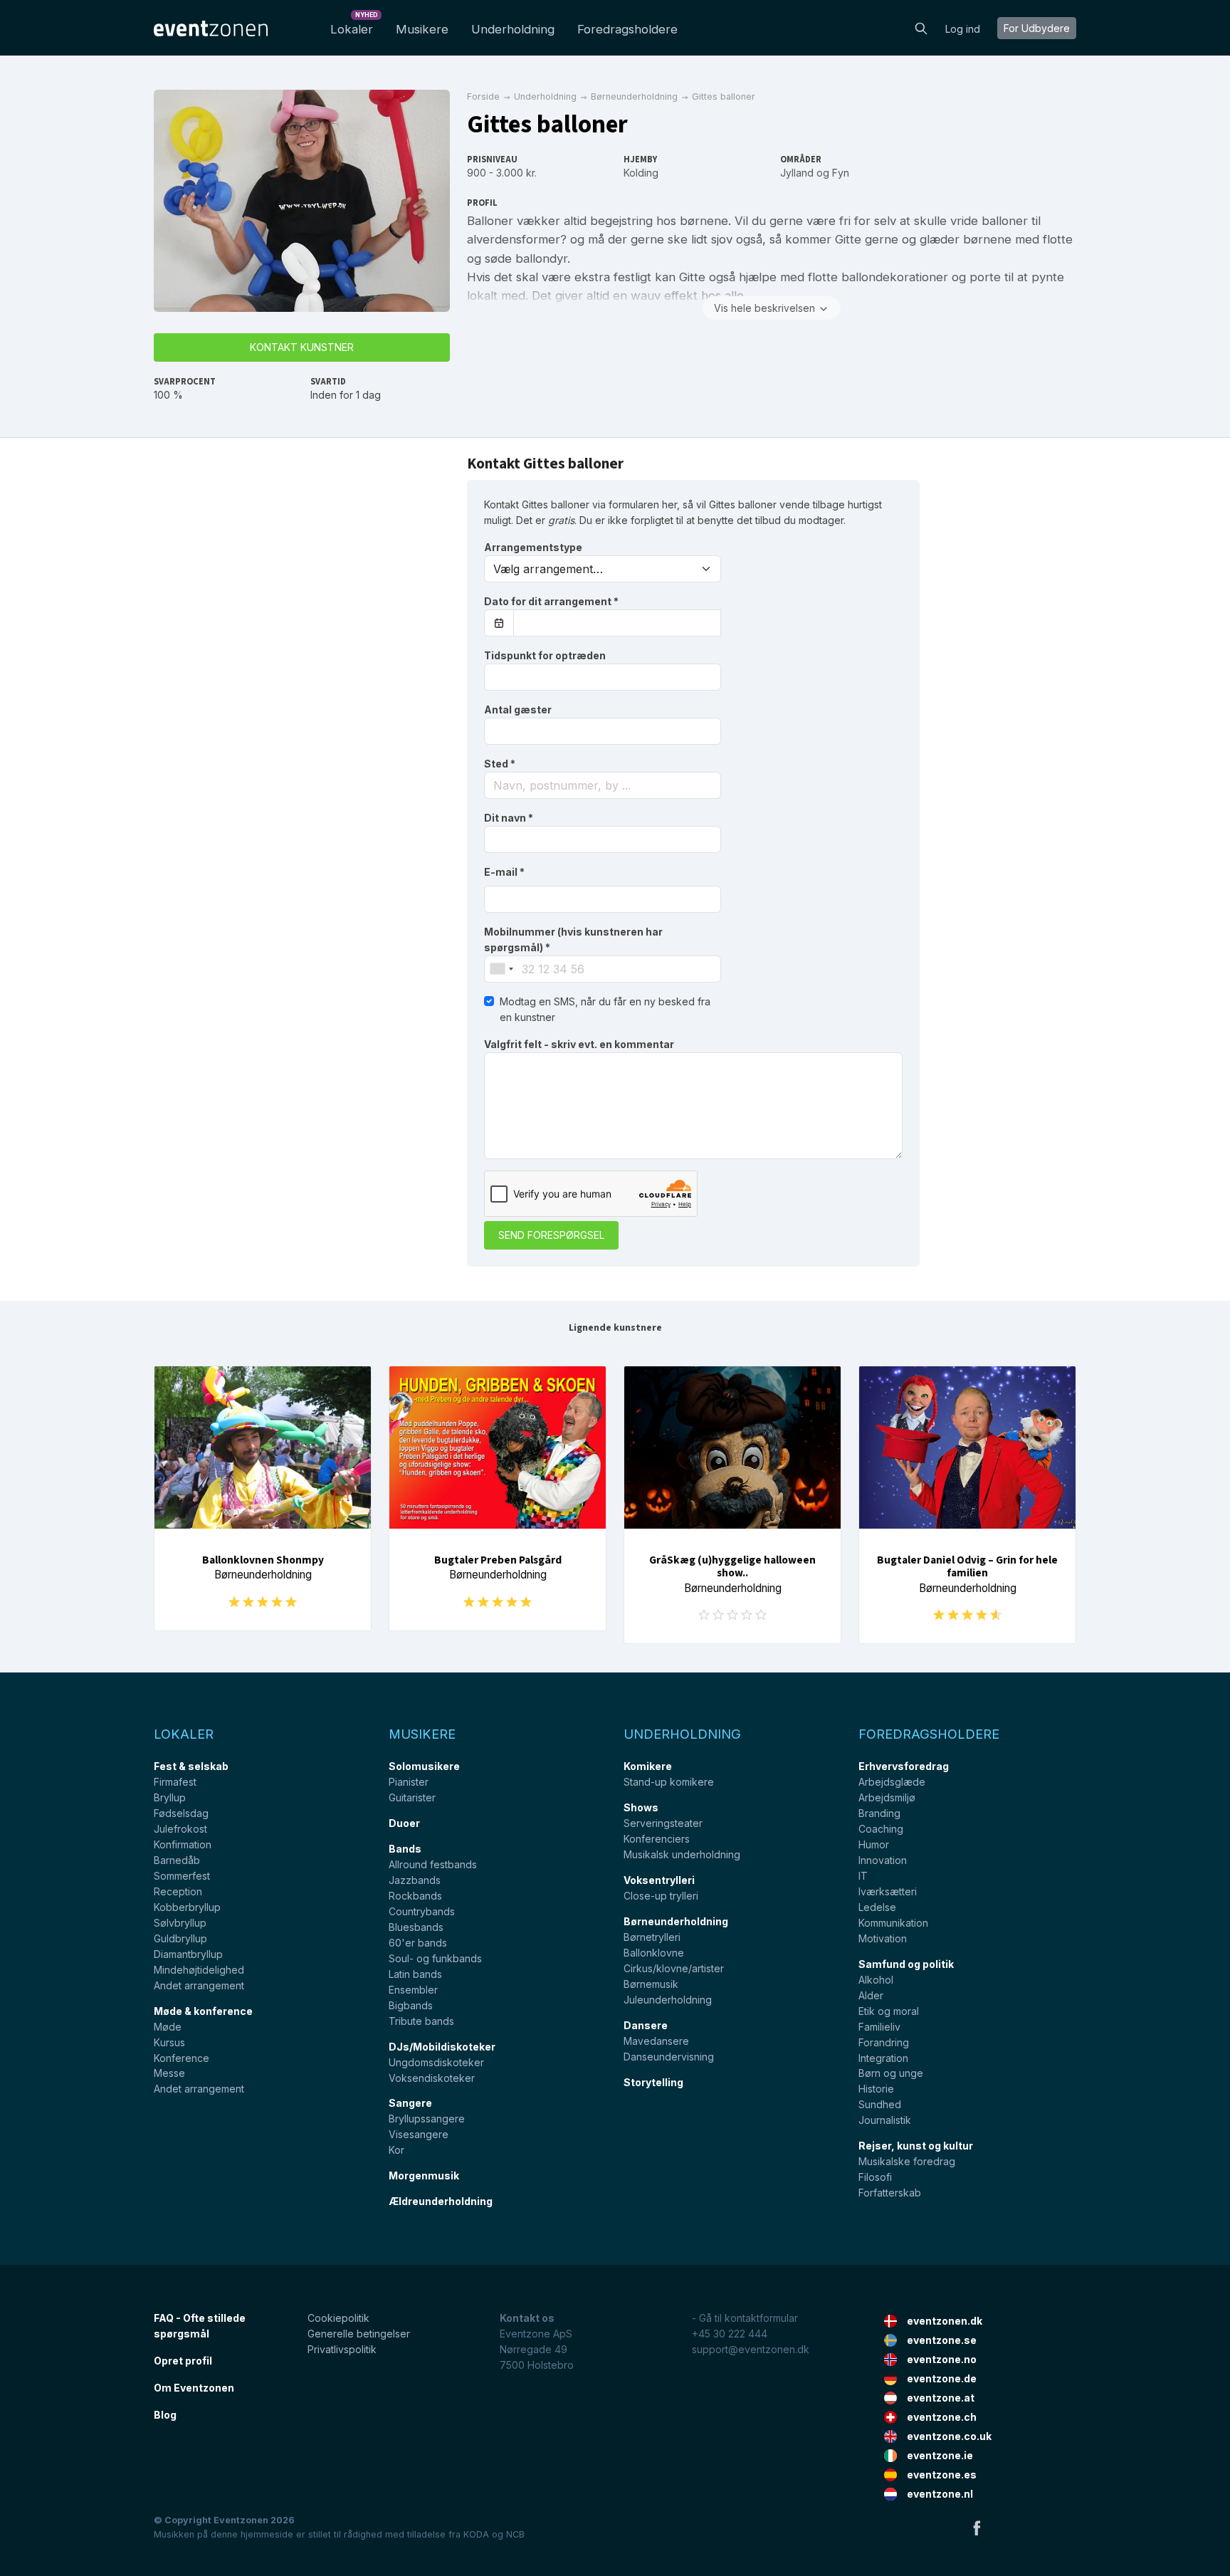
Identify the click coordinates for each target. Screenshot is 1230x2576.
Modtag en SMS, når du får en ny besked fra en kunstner (605, 1009)
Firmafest (175, 1782)
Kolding (641, 173)
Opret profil (183, 2361)
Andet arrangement (199, 1985)
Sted (500, 764)
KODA (476, 2534)
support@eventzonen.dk (751, 2349)
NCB (515, 2534)
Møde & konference (203, 2011)
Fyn (841, 173)
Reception (178, 1891)
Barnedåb (177, 1860)
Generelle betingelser (359, 2334)
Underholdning (513, 29)
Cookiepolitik (338, 2318)
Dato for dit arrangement (551, 601)
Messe (169, 2073)
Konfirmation (183, 1844)
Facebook (977, 2528)
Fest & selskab (191, 1766)
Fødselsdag (181, 1813)
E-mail (504, 872)
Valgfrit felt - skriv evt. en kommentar (579, 1044)
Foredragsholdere (627, 29)
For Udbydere (1037, 28)
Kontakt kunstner (302, 347)
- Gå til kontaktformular (745, 2318)
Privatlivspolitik (342, 2349)
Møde (168, 2027)
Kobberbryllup (187, 1907)
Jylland (797, 173)
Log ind (963, 29)
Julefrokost (180, 1829)
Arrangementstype (533, 547)
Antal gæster (518, 710)
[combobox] (603, 785)
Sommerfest (182, 1876)
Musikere (422, 29)
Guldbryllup (180, 1938)
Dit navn (509, 818)
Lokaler (354, 25)
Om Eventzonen (194, 2388)
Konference (182, 2058)
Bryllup (170, 1797)
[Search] (921, 27)
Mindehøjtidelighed (199, 1970)
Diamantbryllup (188, 1954)
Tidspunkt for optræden (545, 655)
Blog (165, 2415)
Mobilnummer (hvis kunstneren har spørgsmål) (573, 939)
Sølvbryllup (180, 1923)
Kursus (169, 2042)
